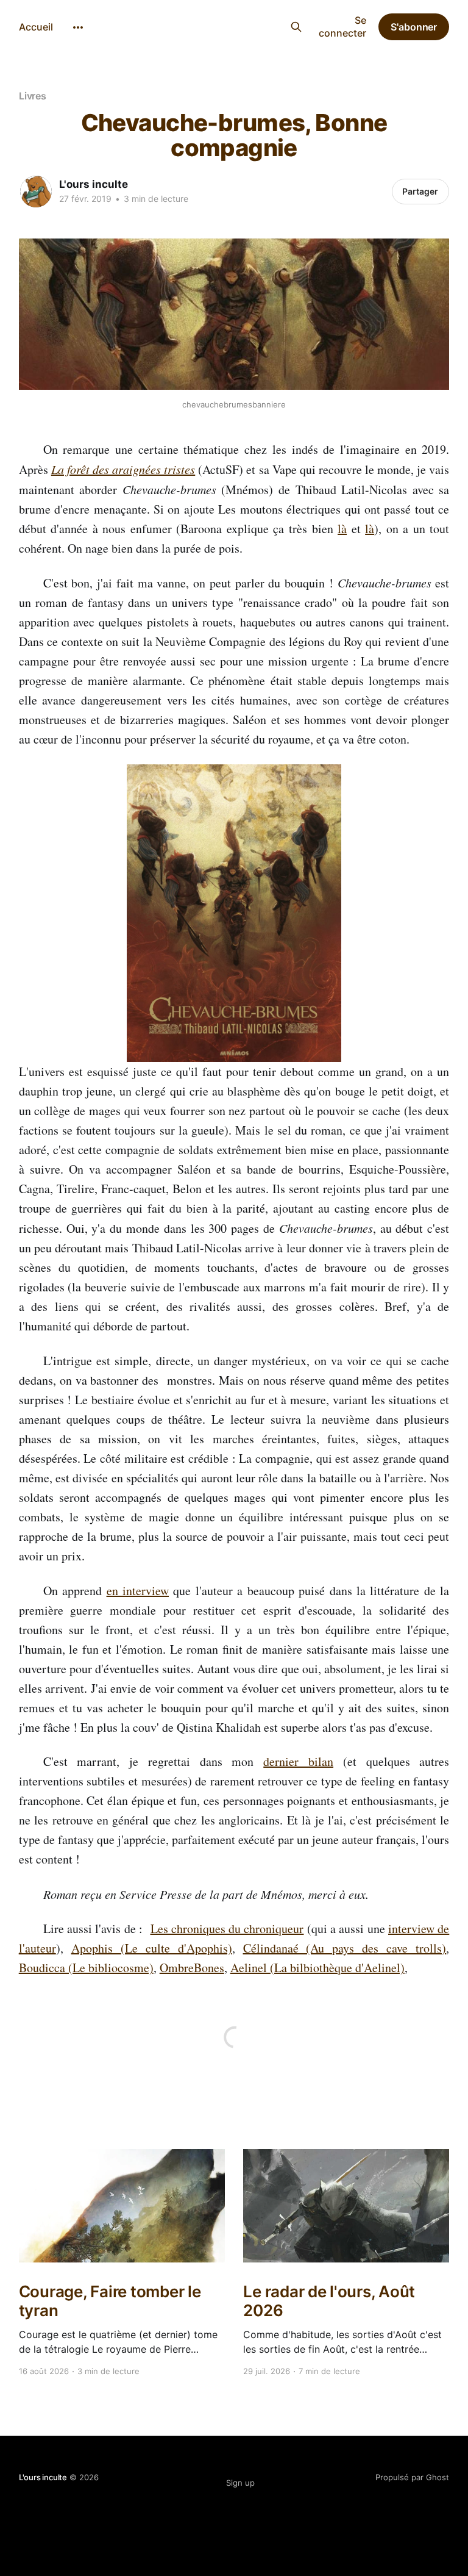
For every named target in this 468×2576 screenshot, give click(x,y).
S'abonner (414, 27)
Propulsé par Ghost (412, 2477)
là (342, 529)
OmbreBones (192, 1968)
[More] (78, 27)
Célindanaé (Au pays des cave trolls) (345, 1948)
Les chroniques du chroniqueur (227, 1928)
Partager (420, 191)
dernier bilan (298, 1761)
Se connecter (342, 27)
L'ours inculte (212, 25)
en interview (138, 1591)
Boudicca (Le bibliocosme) (86, 1968)
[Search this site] (296, 27)
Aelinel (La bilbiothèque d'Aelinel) (317, 1968)
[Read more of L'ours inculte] (36, 192)
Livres (33, 96)
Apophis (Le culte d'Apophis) (152, 1948)
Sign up (240, 2483)
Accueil (36, 27)
